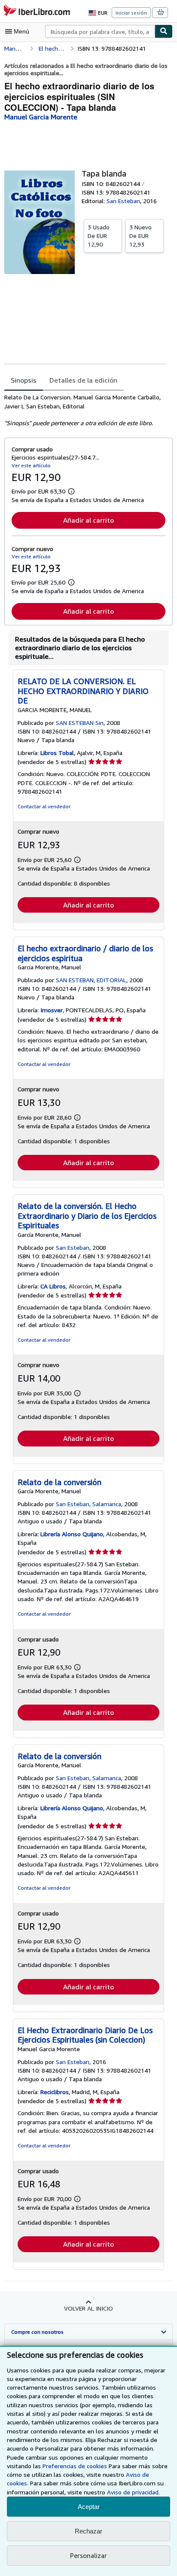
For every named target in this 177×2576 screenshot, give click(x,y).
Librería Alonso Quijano (72, 1534)
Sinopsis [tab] (24, 380)
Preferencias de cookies (75, 2466)
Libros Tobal (57, 753)
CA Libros (53, 1286)
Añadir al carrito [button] (88, 520)
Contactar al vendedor (44, 806)
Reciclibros (55, 2092)
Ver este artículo (31, 465)
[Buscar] (164, 31)
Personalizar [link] (88, 2555)
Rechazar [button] (88, 2531)
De (99, 236)
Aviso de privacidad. (133, 2492)
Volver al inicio (88, 2308)
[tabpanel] (85, 410)
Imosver (52, 1010)
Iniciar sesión (131, 13)
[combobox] (100, 31)
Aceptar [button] (89, 2507)
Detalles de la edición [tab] (83, 380)
